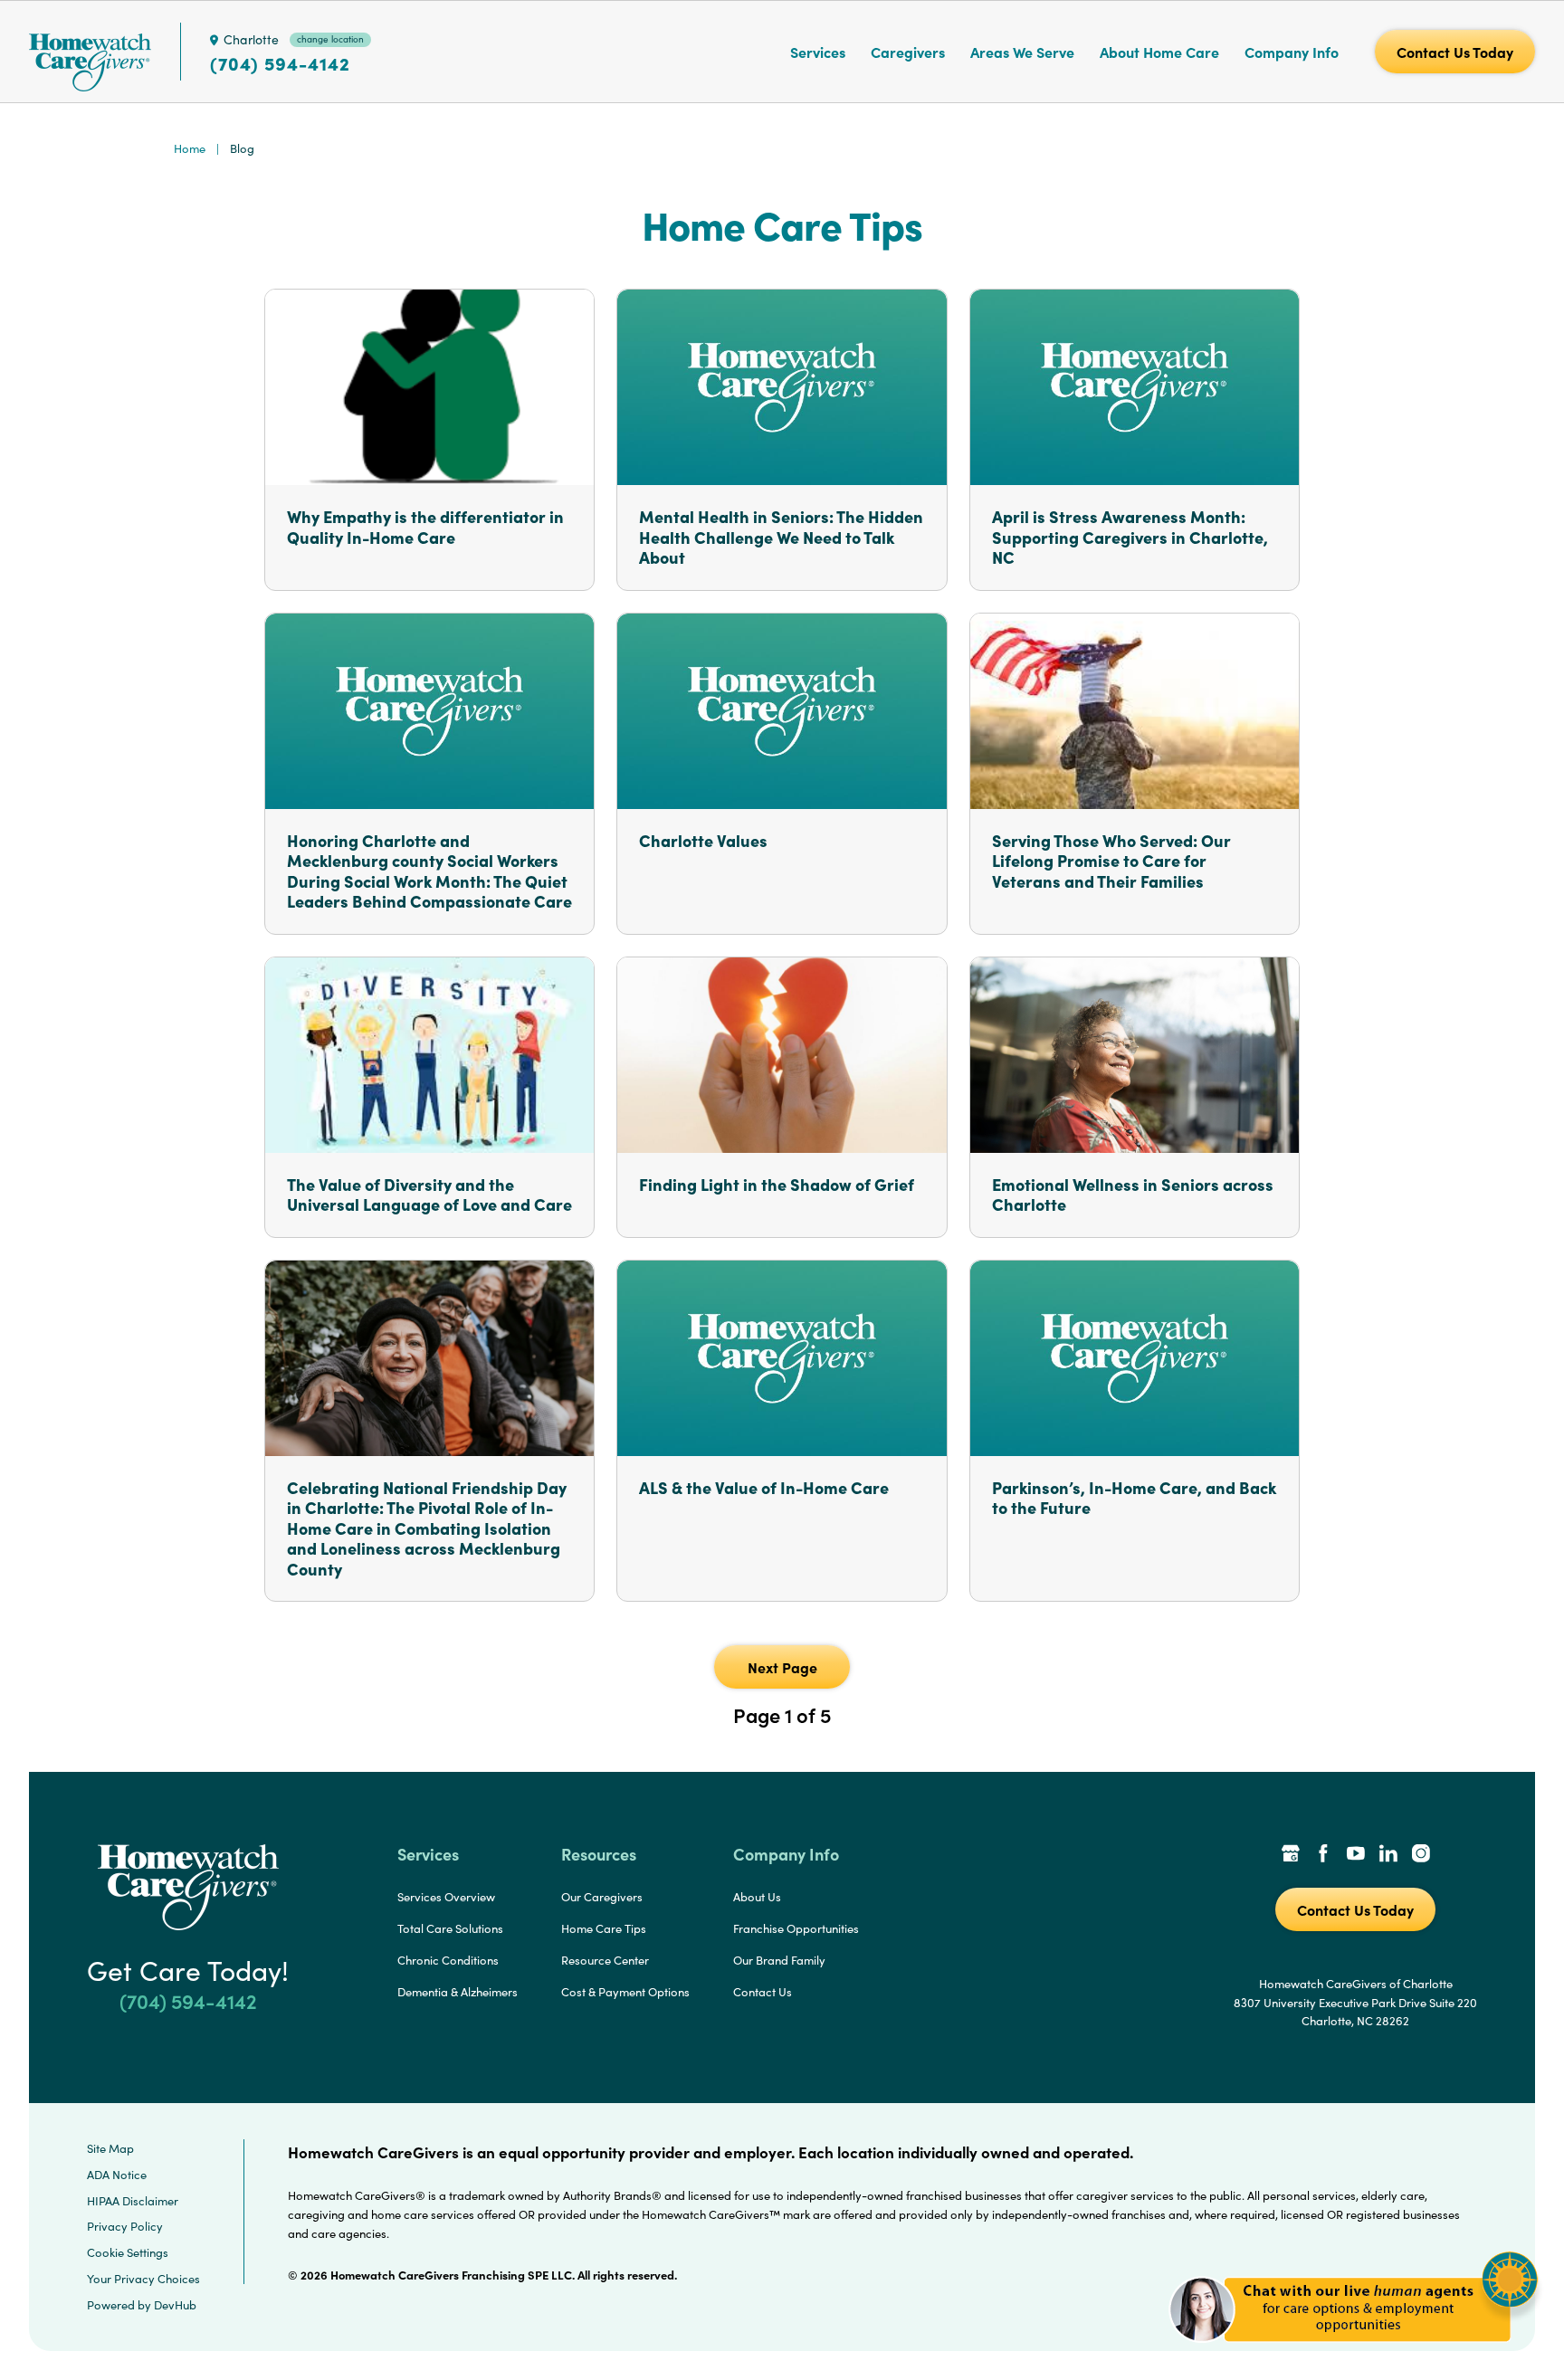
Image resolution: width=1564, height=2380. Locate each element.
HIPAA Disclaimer (133, 2201)
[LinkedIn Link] (1388, 1855)
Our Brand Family (779, 1960)
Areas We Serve (1022, 52)
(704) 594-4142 (280, 63)
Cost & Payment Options (625, 1992)
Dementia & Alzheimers (458, 1992)
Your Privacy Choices (143, 2279)
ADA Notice (117, 2175)
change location (330, 39)
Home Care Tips (604, 1928)
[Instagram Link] (1421, 1855)
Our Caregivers (602, 1897)
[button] (1354, 2352)
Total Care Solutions (450, 1928)
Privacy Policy (125, 2226)
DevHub (175, 2305)
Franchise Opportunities (796, 1928)
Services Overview (446, 1897)
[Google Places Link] (1291, 1855)
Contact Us (763, 1992)
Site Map (110, 2148)
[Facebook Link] (1323, 1855)
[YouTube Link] (1356, 1855)
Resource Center (605, 1960)
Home (190, 148)
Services (818, 52)
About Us (757, 1897)
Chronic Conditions (448, 1960)
